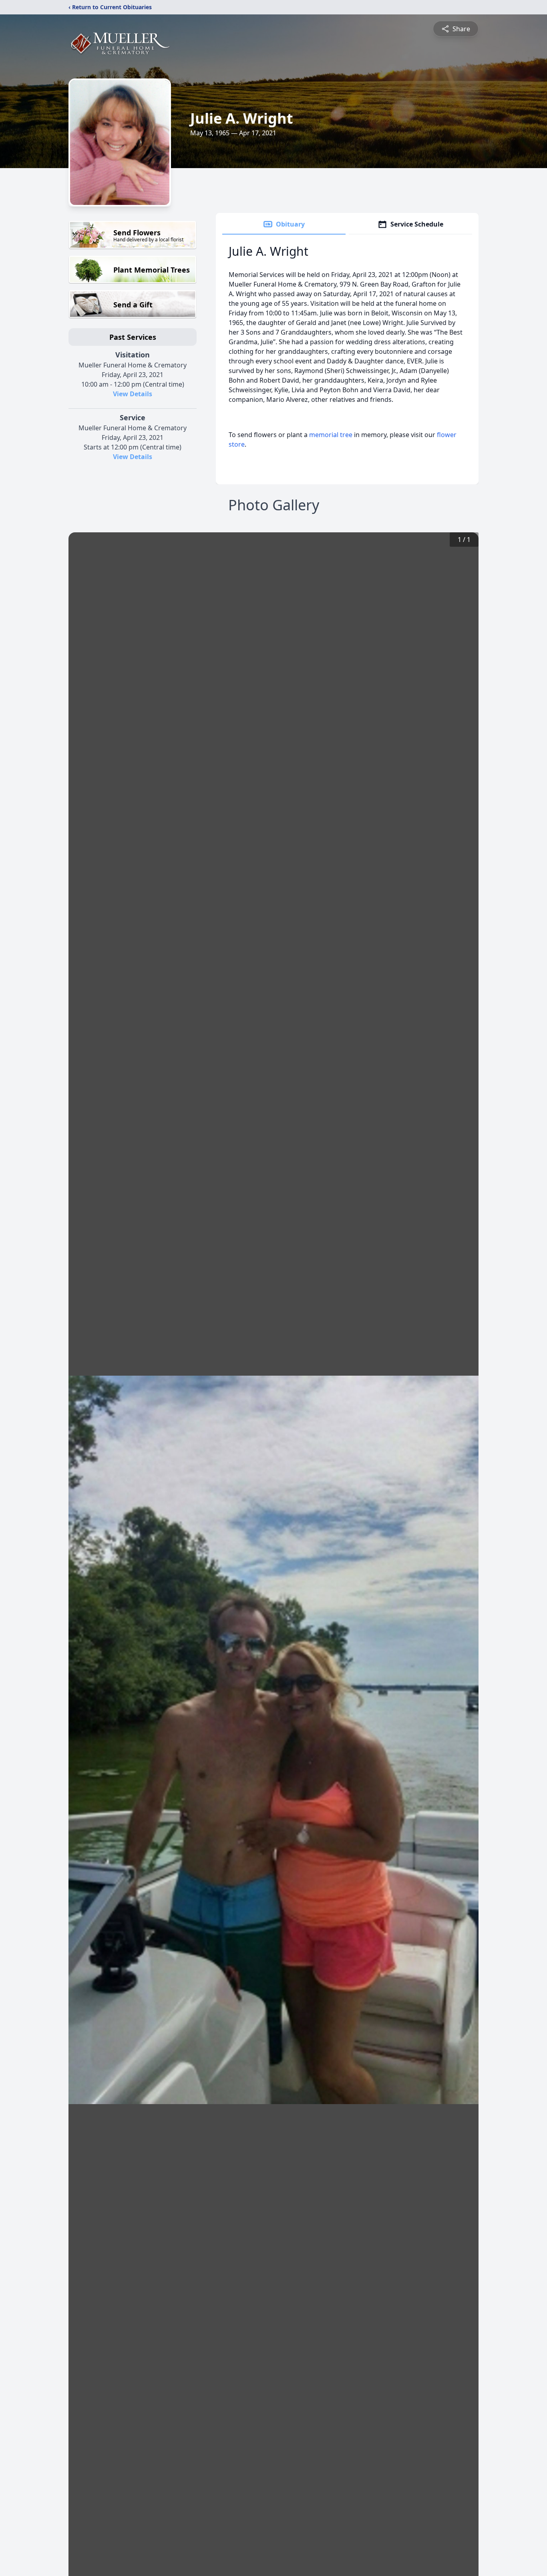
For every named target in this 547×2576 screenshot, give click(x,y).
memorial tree (331, 435)
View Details (133, 394)
